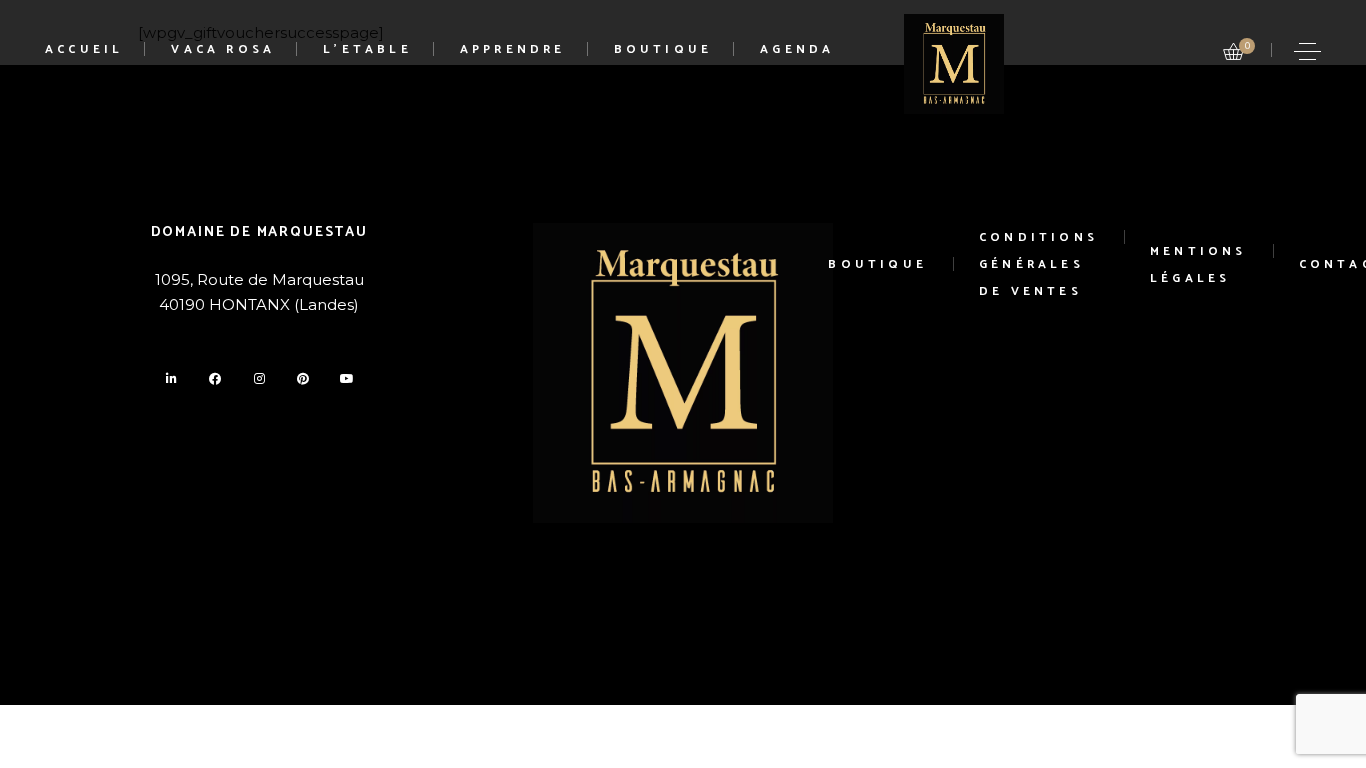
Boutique (877, 264)
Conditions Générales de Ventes (1038, 264)
